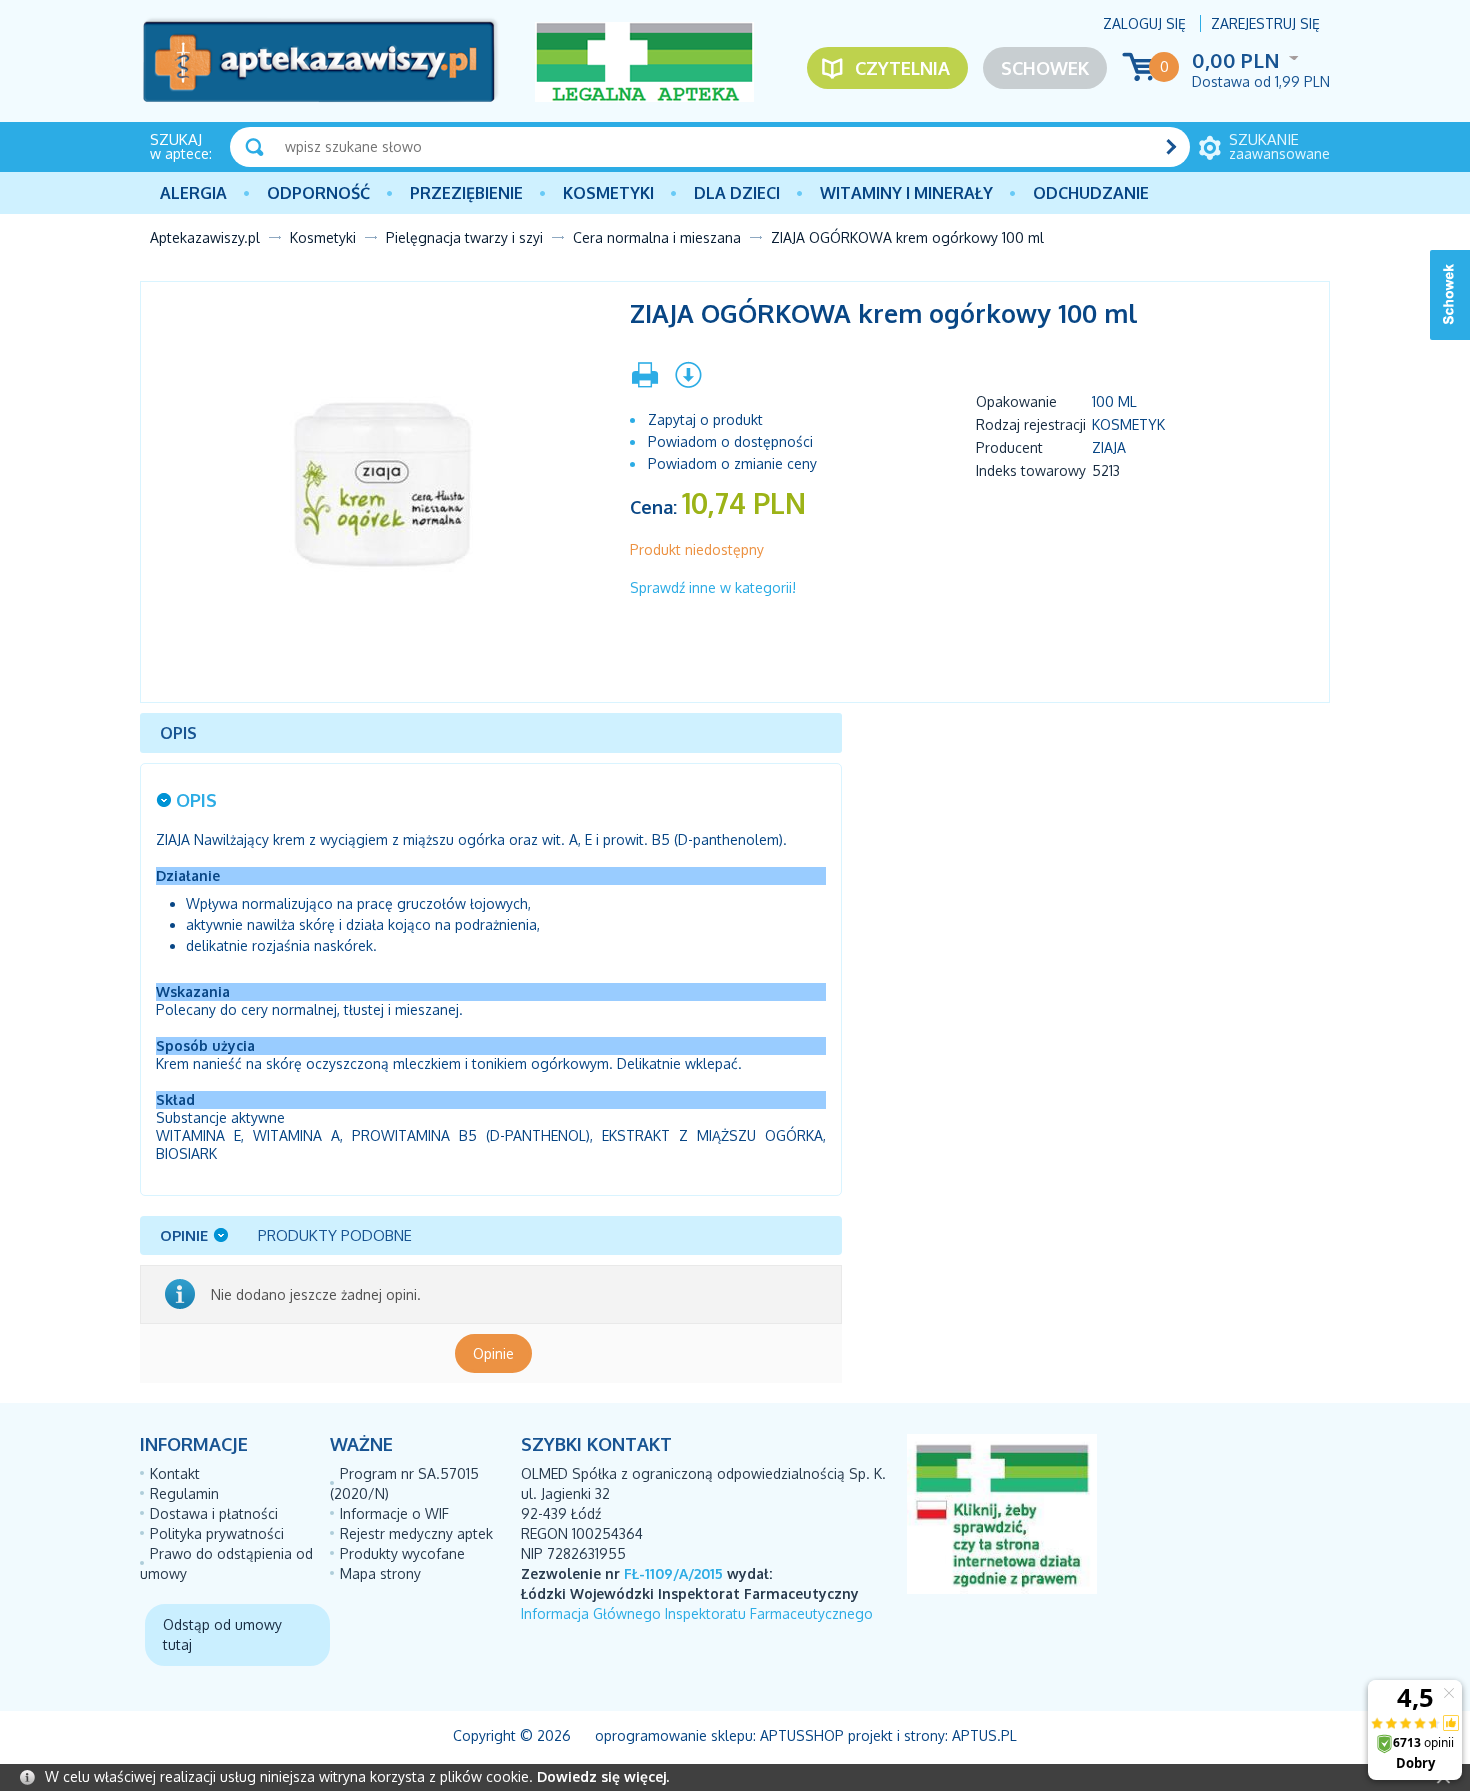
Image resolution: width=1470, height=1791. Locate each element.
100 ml (1114, 401)
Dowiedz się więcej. (603, 1776)
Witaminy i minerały (906, 193)
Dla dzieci (737, 193)
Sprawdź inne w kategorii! (713, 587)
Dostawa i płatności (214, 1513)
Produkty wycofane (402, 1553)
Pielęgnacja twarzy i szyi (464, 237)
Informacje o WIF (394, 1513)
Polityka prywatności (217, 1533)
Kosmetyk (1128, 424)
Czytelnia (902, 68)
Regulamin (184, 1493)
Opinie (493, 1353)
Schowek (1045, 68)
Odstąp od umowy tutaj (222, 1634)
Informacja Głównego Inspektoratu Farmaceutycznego (697, 1613)
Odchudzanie (1091, 193)
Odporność (318, 193)
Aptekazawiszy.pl (205, 237)
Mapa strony (380, 1573)
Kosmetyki (608, 193)
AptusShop (802, 1735)
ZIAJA (1109, 447)
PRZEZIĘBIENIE (466, 193)
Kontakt (175, 1473)
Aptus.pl (984, 1735)
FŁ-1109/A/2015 (673, 1573)
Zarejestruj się (1265, 23)
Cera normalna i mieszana (657, 237)
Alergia (193, 193)
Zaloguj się (1144, 23)
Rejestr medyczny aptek (416, 1533)
